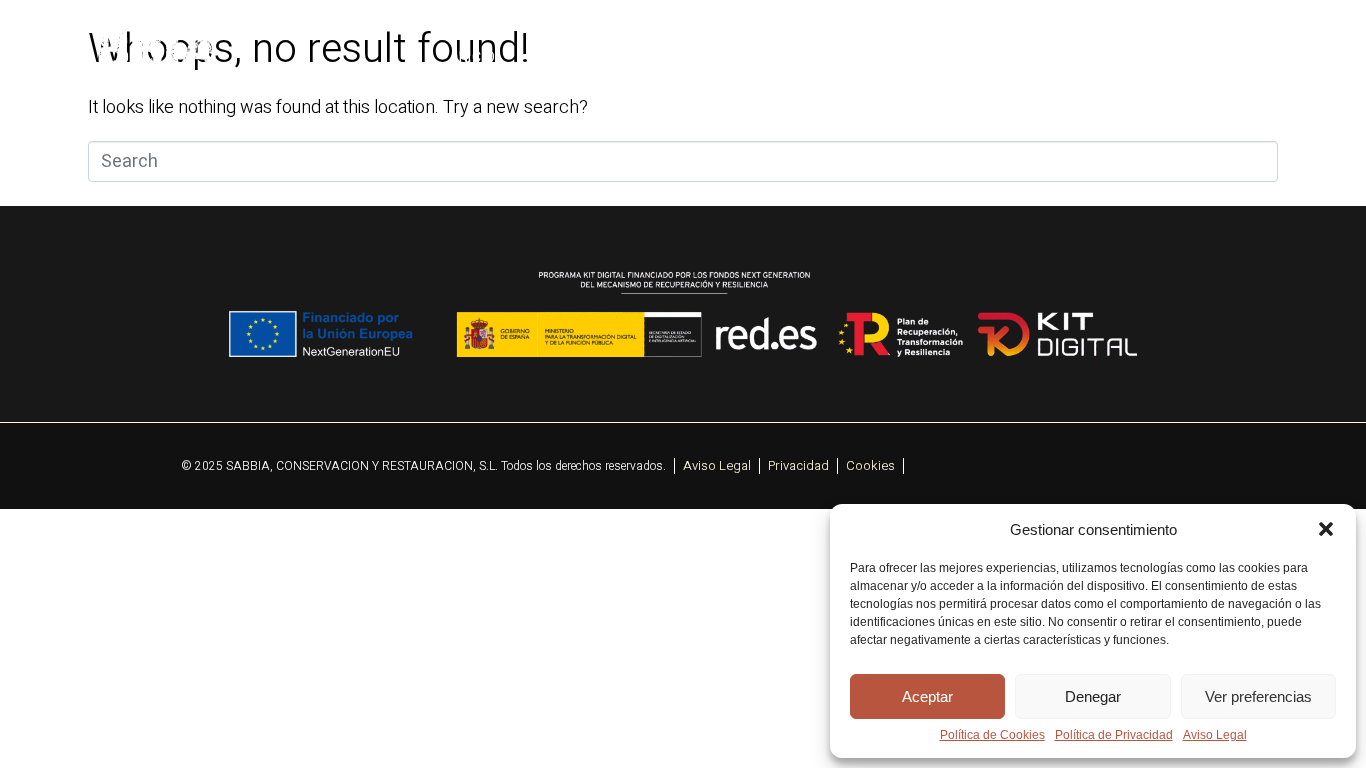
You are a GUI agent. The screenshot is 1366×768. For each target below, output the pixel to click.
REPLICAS (1166, 57)
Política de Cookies (992, 735)
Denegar (1093, 696)
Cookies (870, 465)
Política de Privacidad (1114, 735)
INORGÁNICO (579, 57)
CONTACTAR (1283, 57)
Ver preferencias (1258, 696)
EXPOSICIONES (1040, 57)
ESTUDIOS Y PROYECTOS (862, 57)
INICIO (475, 57)
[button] (1326, 529)
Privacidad (798, 465)
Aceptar (927, 696)
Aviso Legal (1215, 735)
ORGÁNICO (698, 57)
